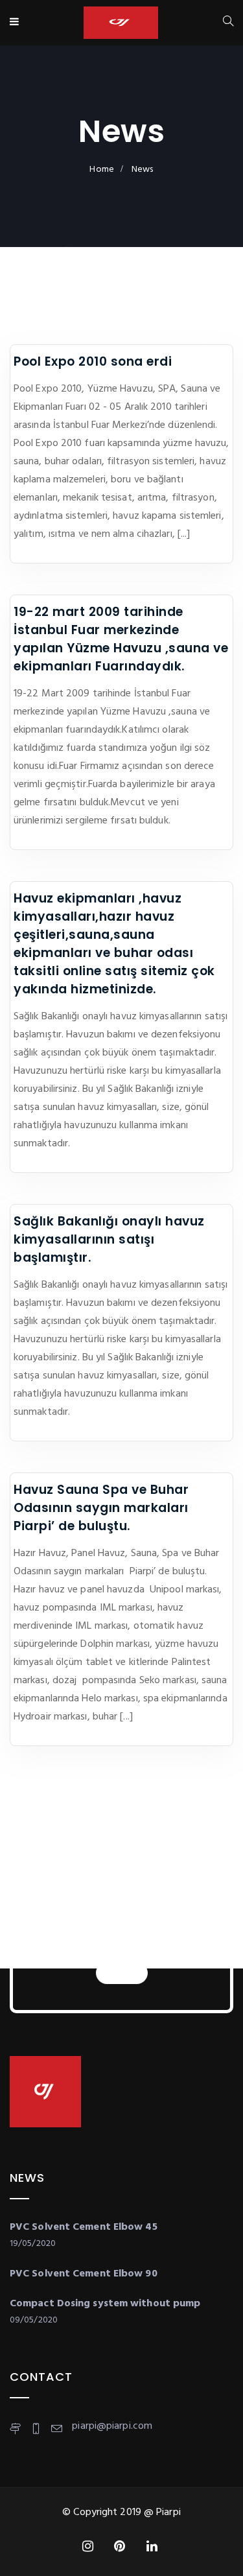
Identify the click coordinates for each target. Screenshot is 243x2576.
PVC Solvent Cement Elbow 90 (84, 2274)
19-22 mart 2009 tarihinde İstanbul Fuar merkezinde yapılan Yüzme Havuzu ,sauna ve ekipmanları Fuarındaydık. (121, 639)
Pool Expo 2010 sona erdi (93, 361)
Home (101, 170)
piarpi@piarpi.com (112, 2426)
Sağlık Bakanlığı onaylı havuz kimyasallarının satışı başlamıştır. (109, 1239)
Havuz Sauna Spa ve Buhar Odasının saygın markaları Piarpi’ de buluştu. (101, 1508)
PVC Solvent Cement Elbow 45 (84, 2227)
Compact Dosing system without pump (105, 2304)
